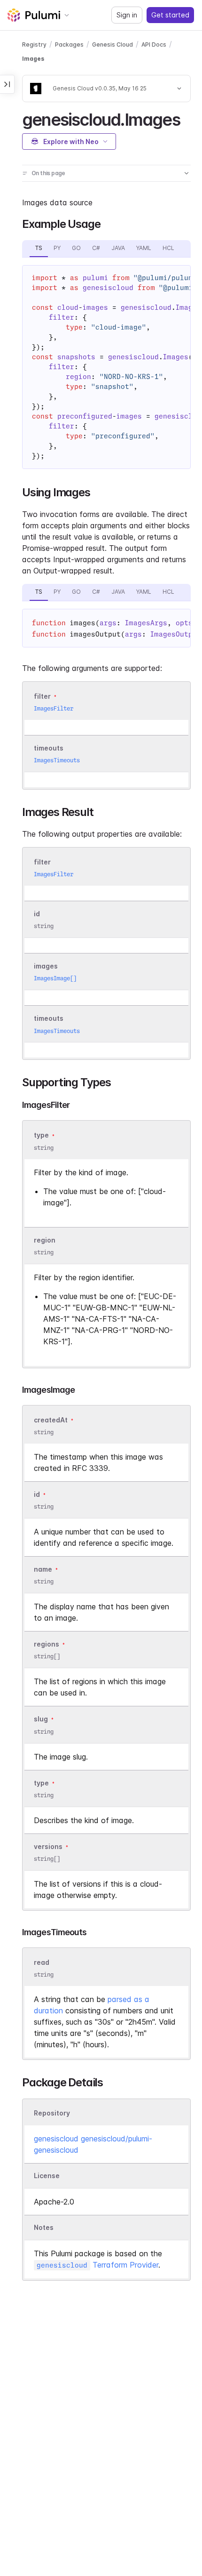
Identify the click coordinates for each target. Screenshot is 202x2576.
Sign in (127, 15)
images (46, 966)
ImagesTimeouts (57, 760)
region (45, 1240)
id (37, 914)
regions (47, 1644)
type (41, 1135)
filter (42, 696)
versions (48, 1846)
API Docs (154, 44)
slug (41, 1719)
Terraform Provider (97, 2265)
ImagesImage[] (55, 978)
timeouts (49, 748)
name (43, 1569)
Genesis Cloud (113, 44)
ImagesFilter (54, 708)
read (42, 1962)
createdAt (51, 1420)
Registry (34, 44)
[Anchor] (188, 118)
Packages (69, 44)
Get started (170, 15)
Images (33, 59)
